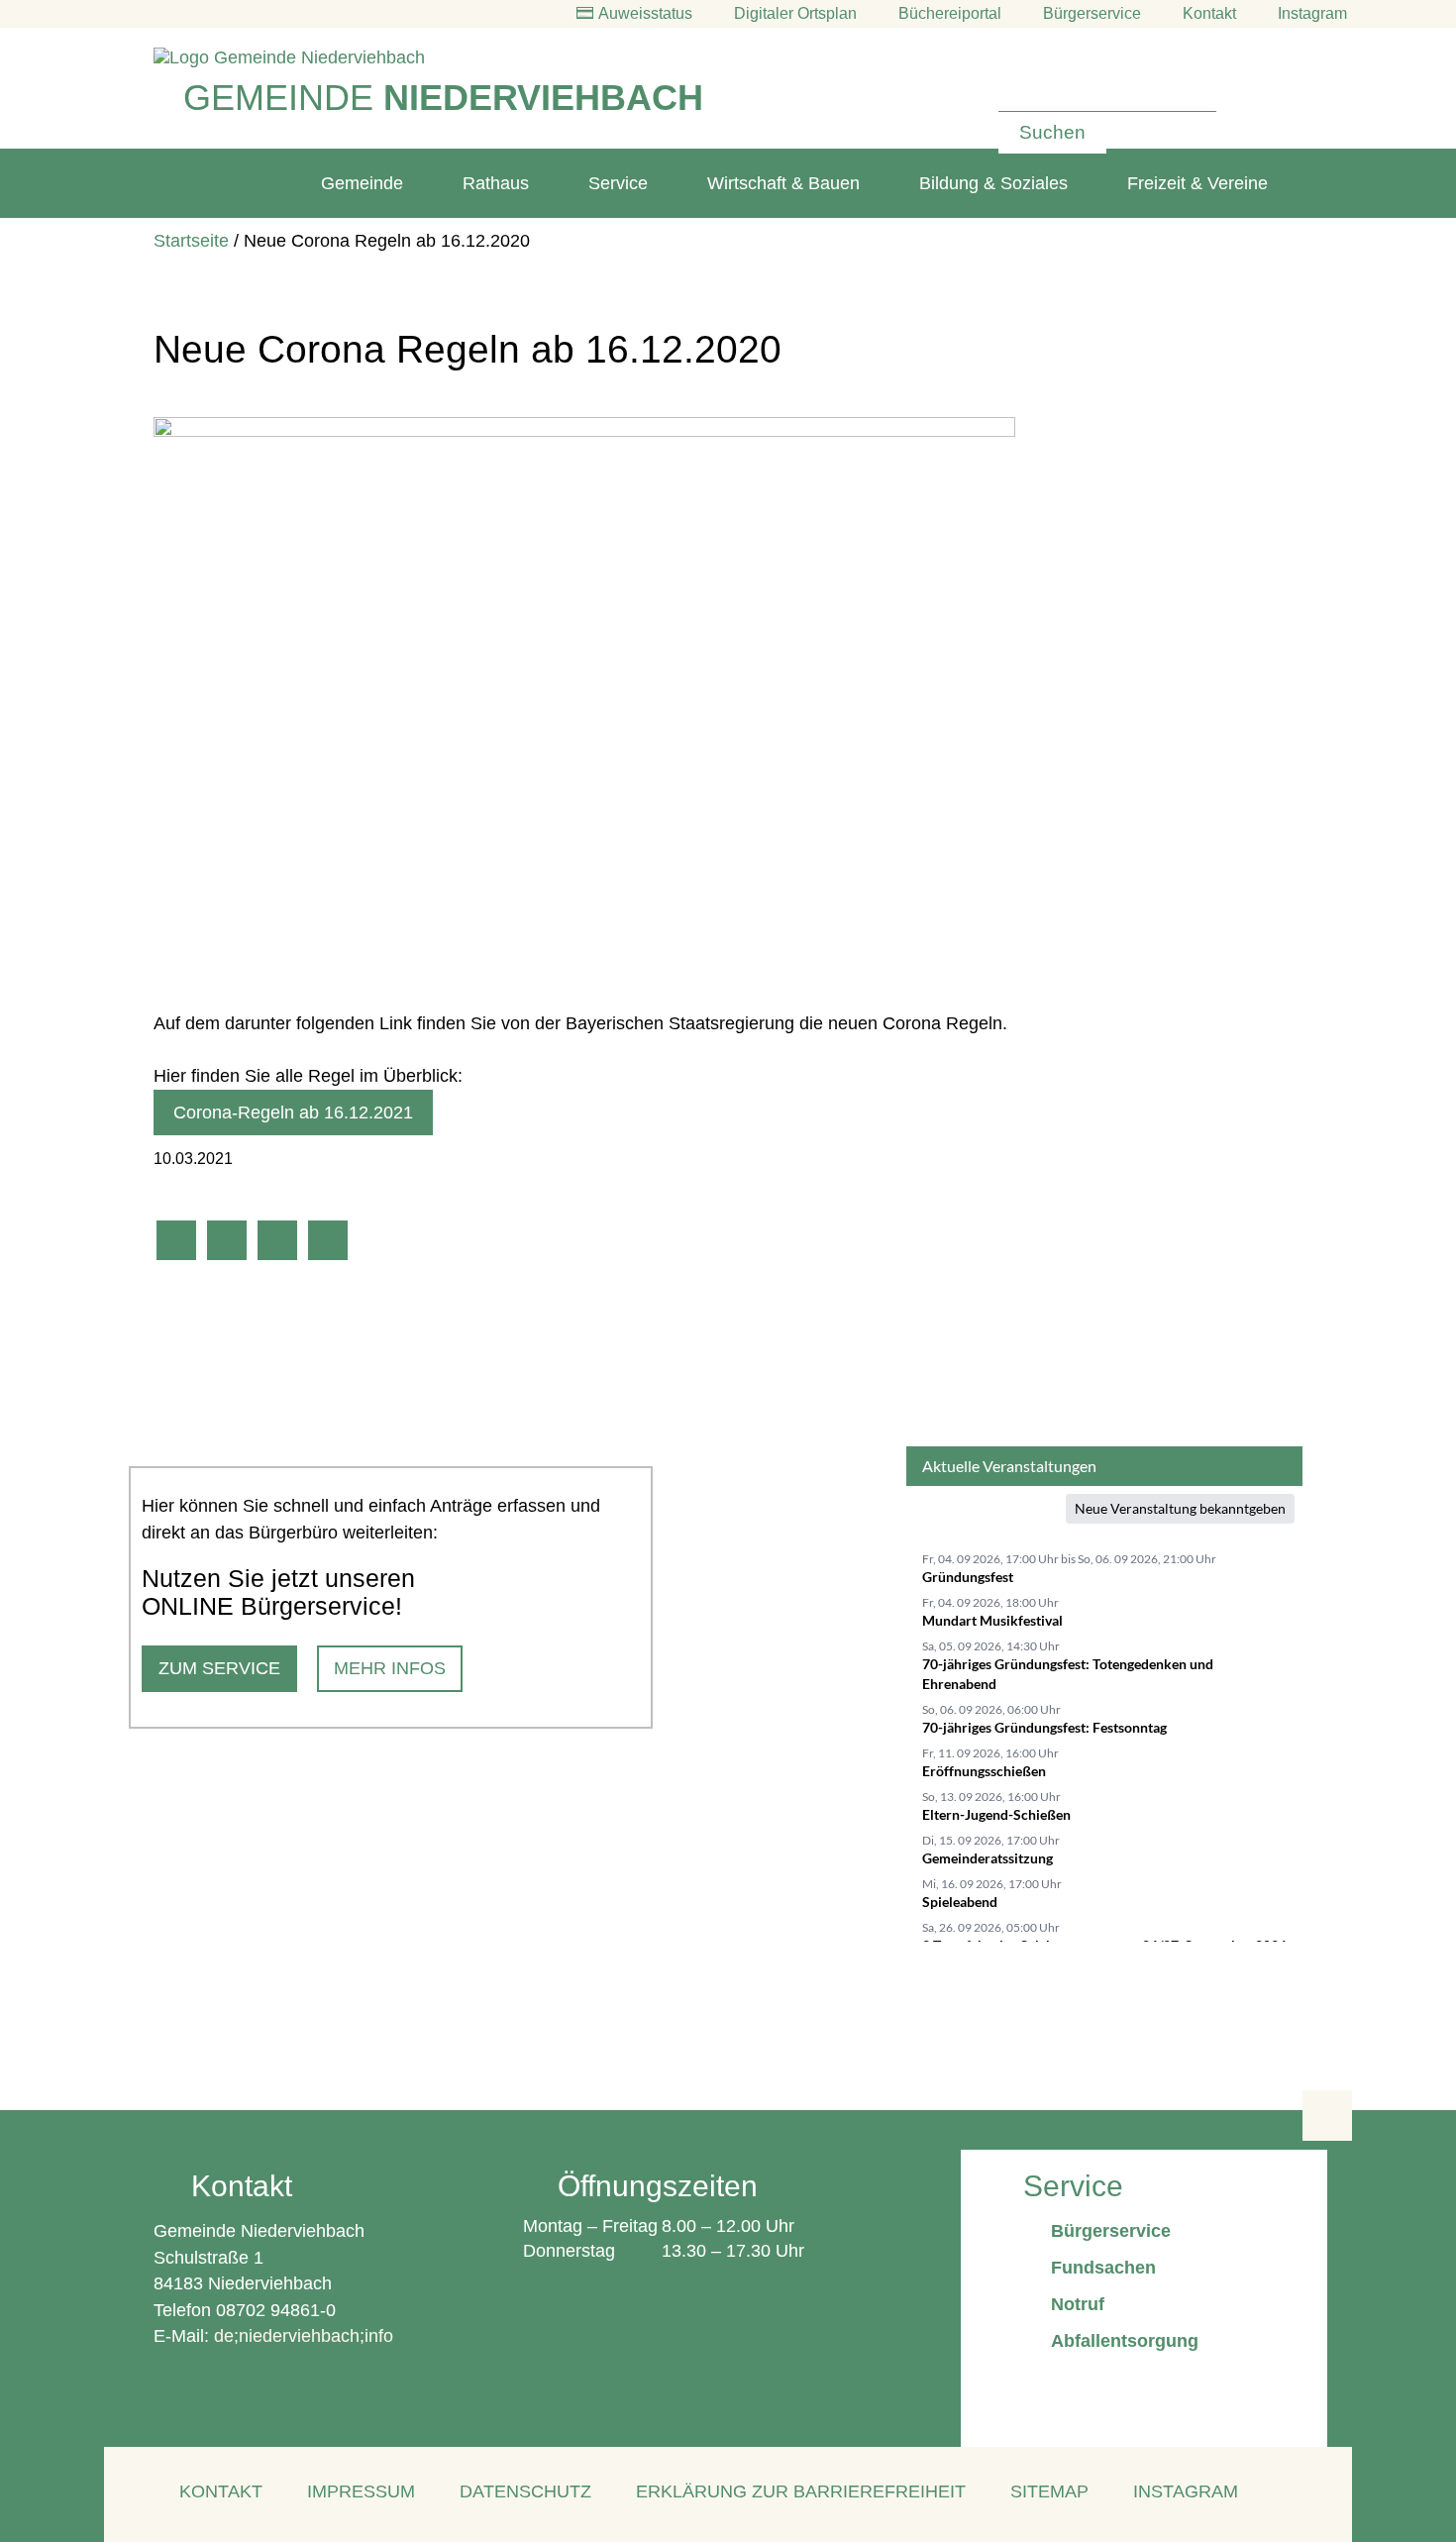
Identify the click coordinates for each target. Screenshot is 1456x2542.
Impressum (361, 2491)
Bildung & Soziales (993, 183)
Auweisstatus (645, 13)
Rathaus (496, 183)
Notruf (1078, 2304)
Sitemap (1049, 2491)
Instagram (1186, 2491)
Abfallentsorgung (1125, 2341)
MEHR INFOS (390, 1668)
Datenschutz (525, 2491)
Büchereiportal (950, 13)
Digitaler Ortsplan (795, 13)
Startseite (191, 241)
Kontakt (1209, 13)
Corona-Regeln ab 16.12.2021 (293, 1112)
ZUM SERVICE (219, 1668)
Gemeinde (362, 183)
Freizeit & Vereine (1197, 183)
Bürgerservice (1092, 13)
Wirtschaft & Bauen (783, 183)
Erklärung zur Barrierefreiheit (801, 2491)
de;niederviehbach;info (304, 2336)
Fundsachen (1103, 2268)
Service (618, 183)
